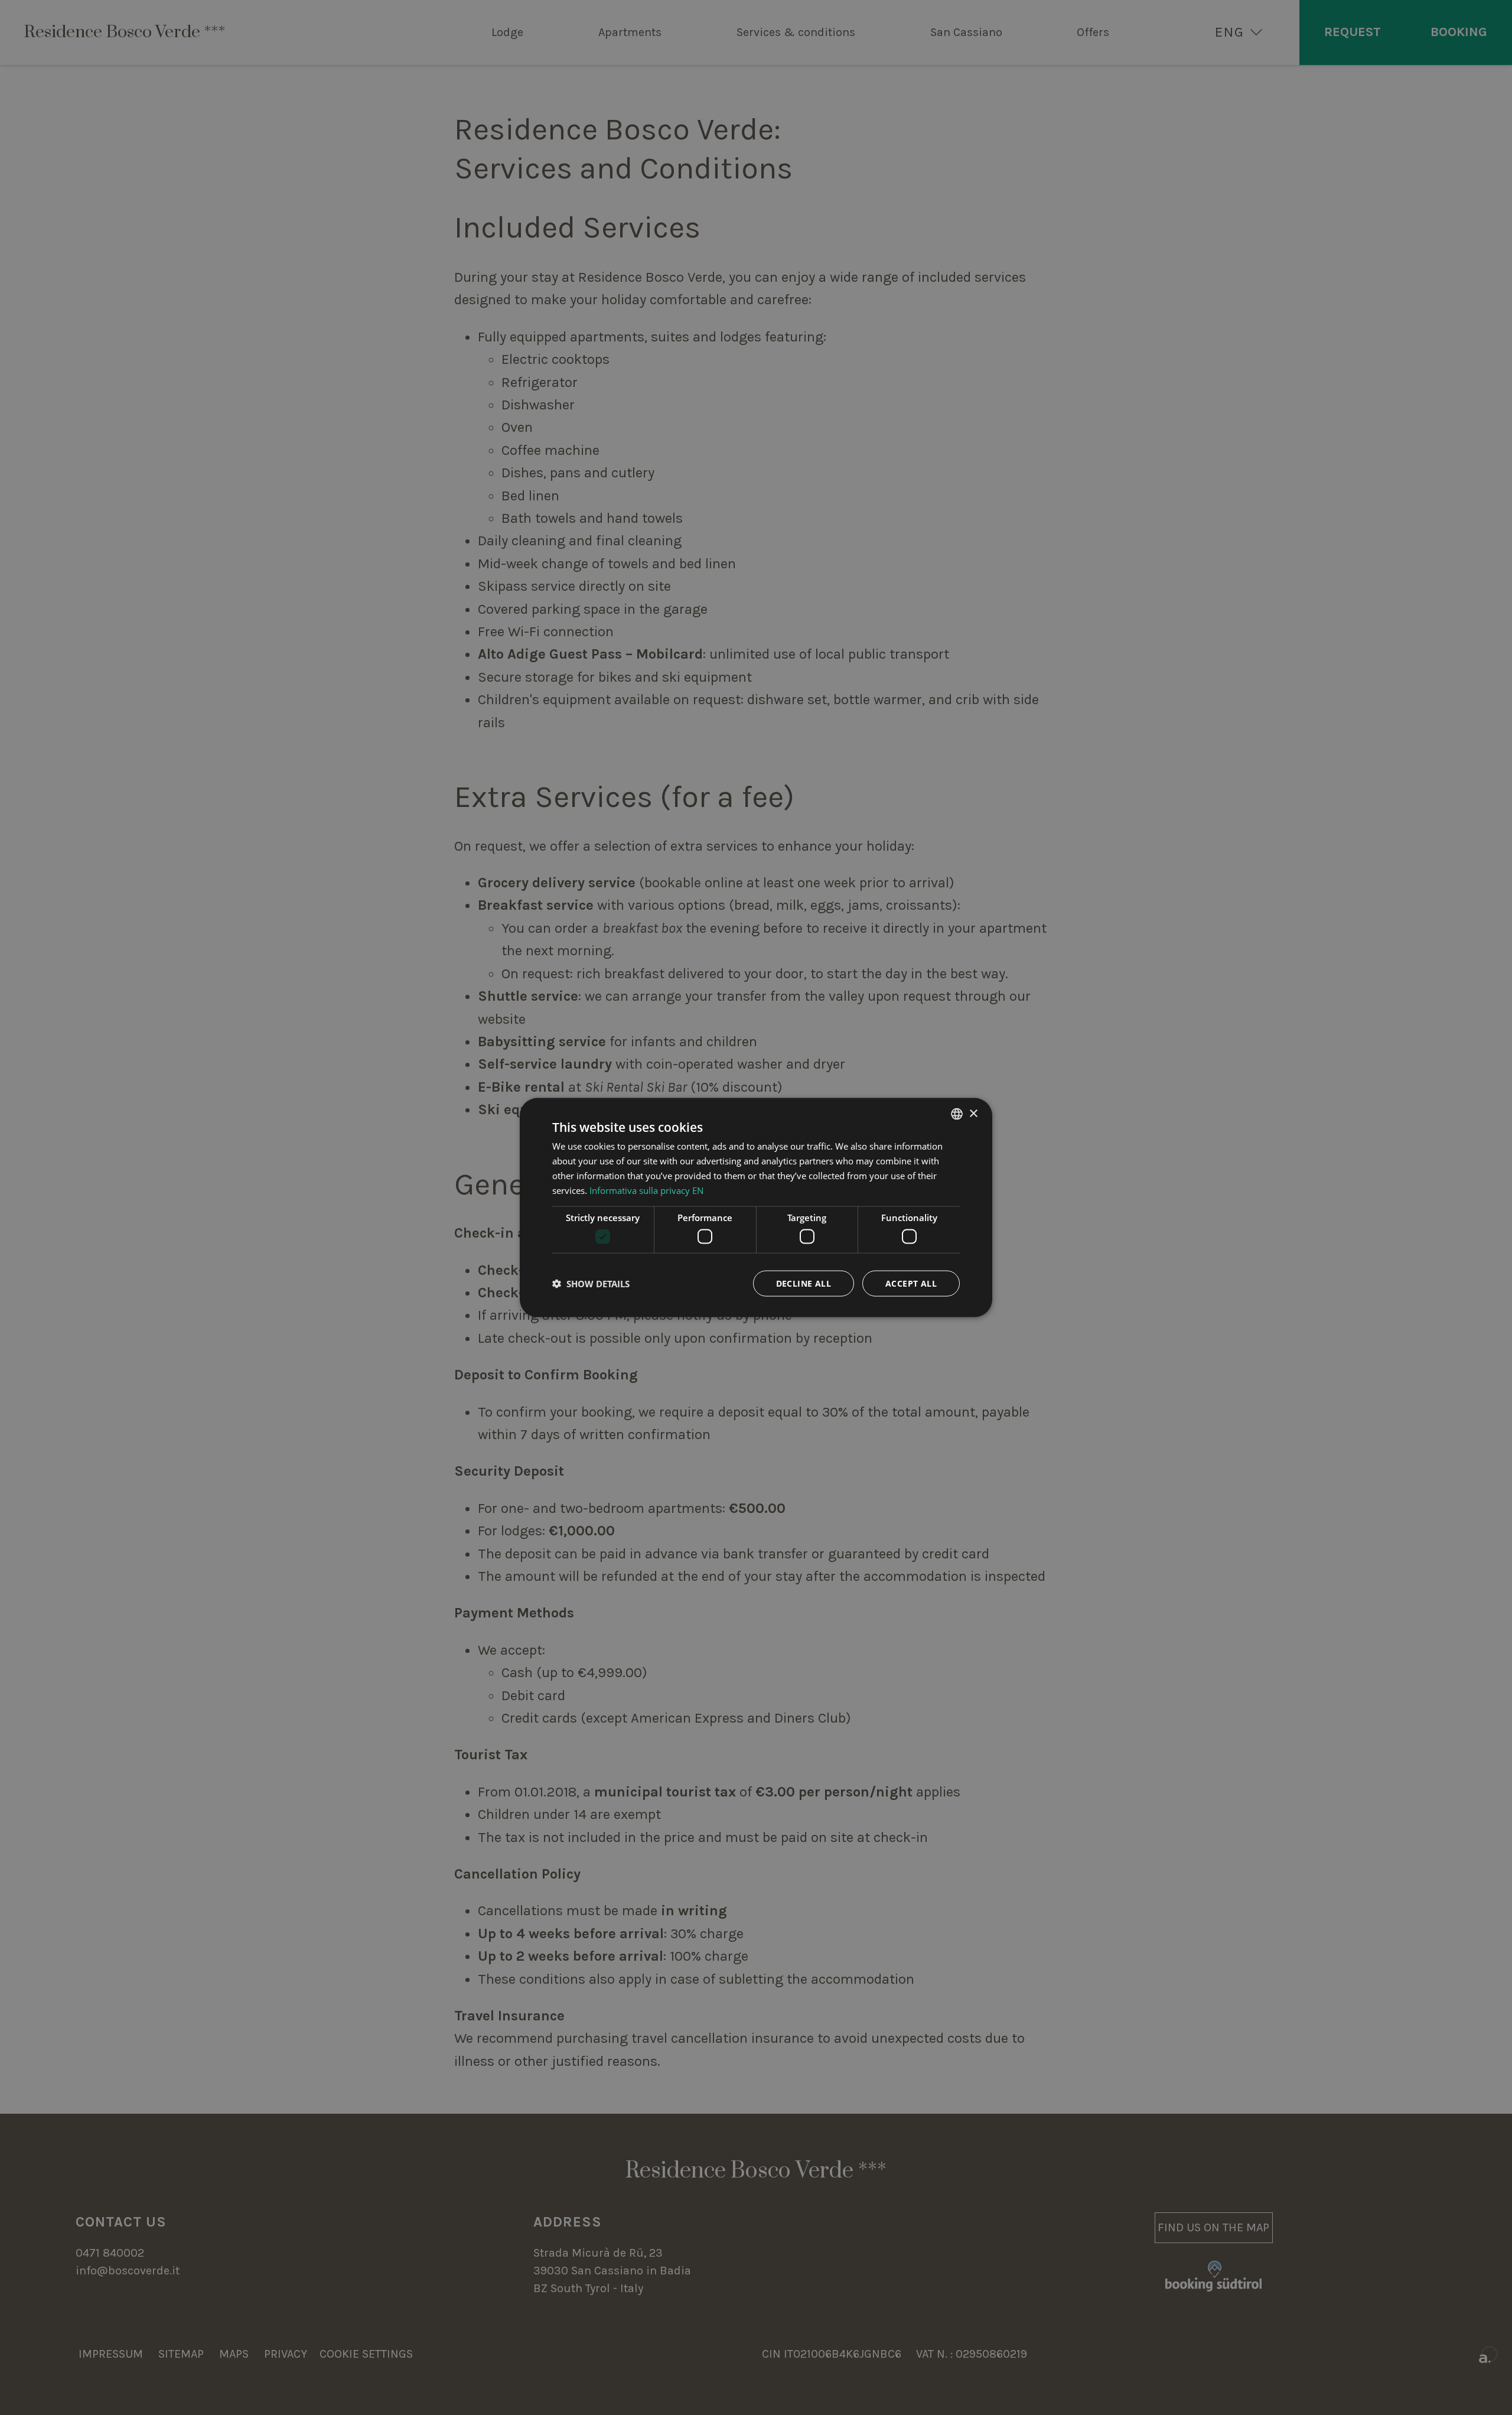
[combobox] (957, 1114)
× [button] (973, 1113)
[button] (591, 1283)
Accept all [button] (911, 1283)
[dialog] (756, 1208)
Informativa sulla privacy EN (646, 1190)
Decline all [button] (804, 1283)
